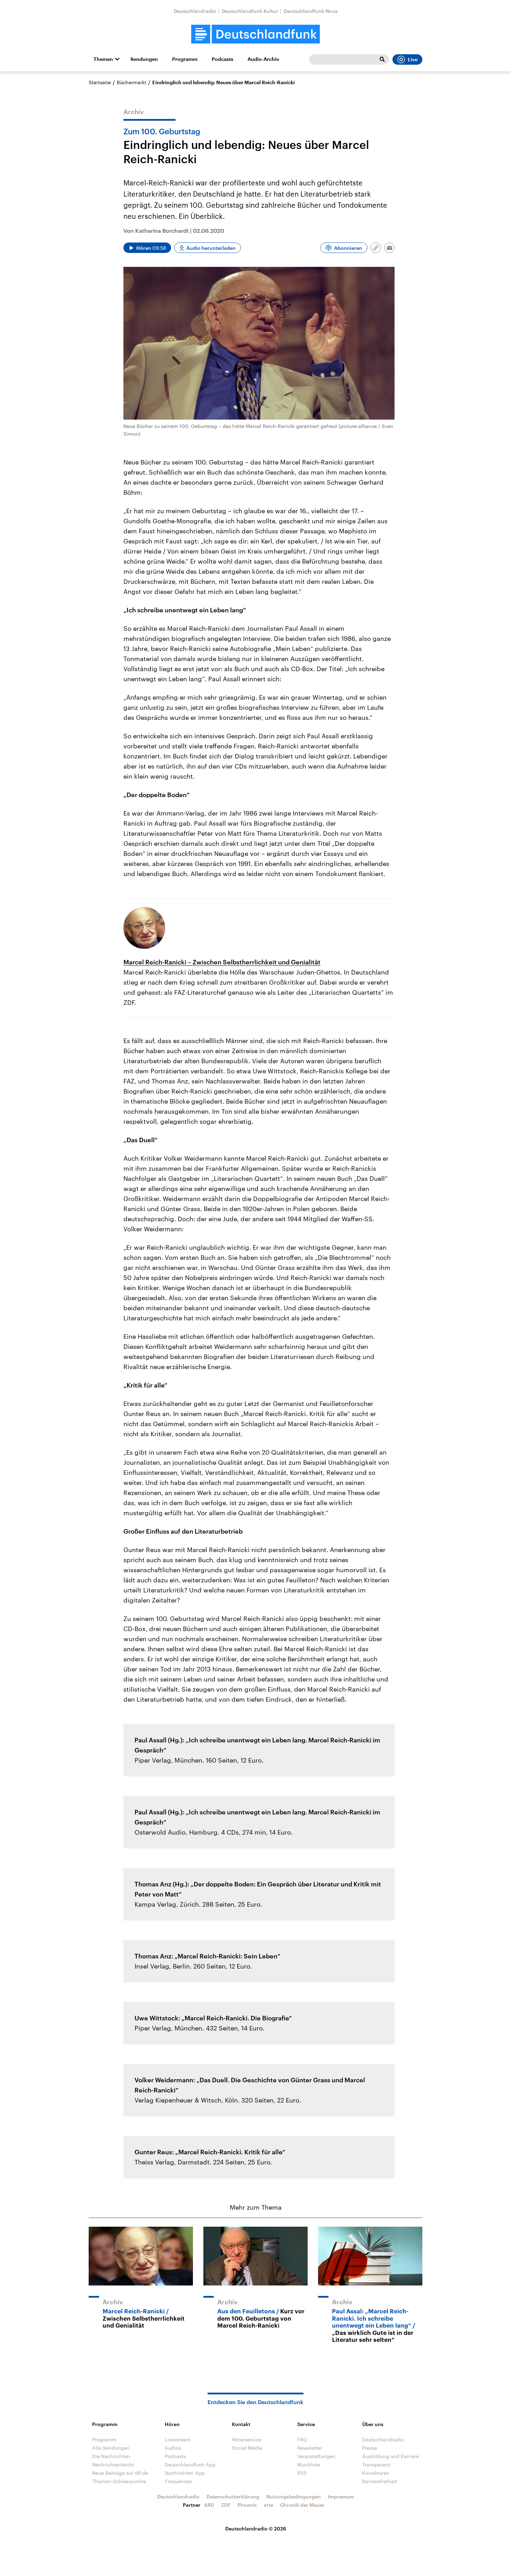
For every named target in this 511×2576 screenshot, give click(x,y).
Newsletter (310, 2448)
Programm (185, 59)
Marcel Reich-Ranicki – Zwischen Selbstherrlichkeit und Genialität (222, 962)
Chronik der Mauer (302, 2505)
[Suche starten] (382, 59)
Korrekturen (376, 2473)
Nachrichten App (185, 2473)
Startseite (100, 82)
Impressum (341, 2497)
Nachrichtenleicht (113, 2464)
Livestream (178, 2439)
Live (413, 59)
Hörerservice (247, 2439)
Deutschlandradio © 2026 (256, 2529)
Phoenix (247, 2505)
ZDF (226, 2505)
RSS (302, 2473)
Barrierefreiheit (380, 2481)
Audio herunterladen (211, 248)
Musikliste (309, 2464)
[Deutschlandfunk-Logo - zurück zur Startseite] (255, 34)
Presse (370, 2448)
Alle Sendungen (111, 2448)
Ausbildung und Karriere (391, 2456)
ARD (209, 2505)
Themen (103, 59)
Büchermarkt (132, 82)
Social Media (247, 2448)
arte (269, 2505)
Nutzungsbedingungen (294, 2497)
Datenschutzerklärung (233, 2497)
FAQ (302, 2439)
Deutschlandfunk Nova (311, 11)
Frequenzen (179, 2481)
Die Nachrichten (111, 2456)
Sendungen (144, 59)
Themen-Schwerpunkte (119, 2481)
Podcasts (222, 59)
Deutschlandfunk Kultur (250, 11)
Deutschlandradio (195, 11)
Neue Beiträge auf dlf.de (120, 2473)
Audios (173, 2448)
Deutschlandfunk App (190, 2464)
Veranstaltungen (316, 2456)
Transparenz (376, 2464)
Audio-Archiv (263, 59)
